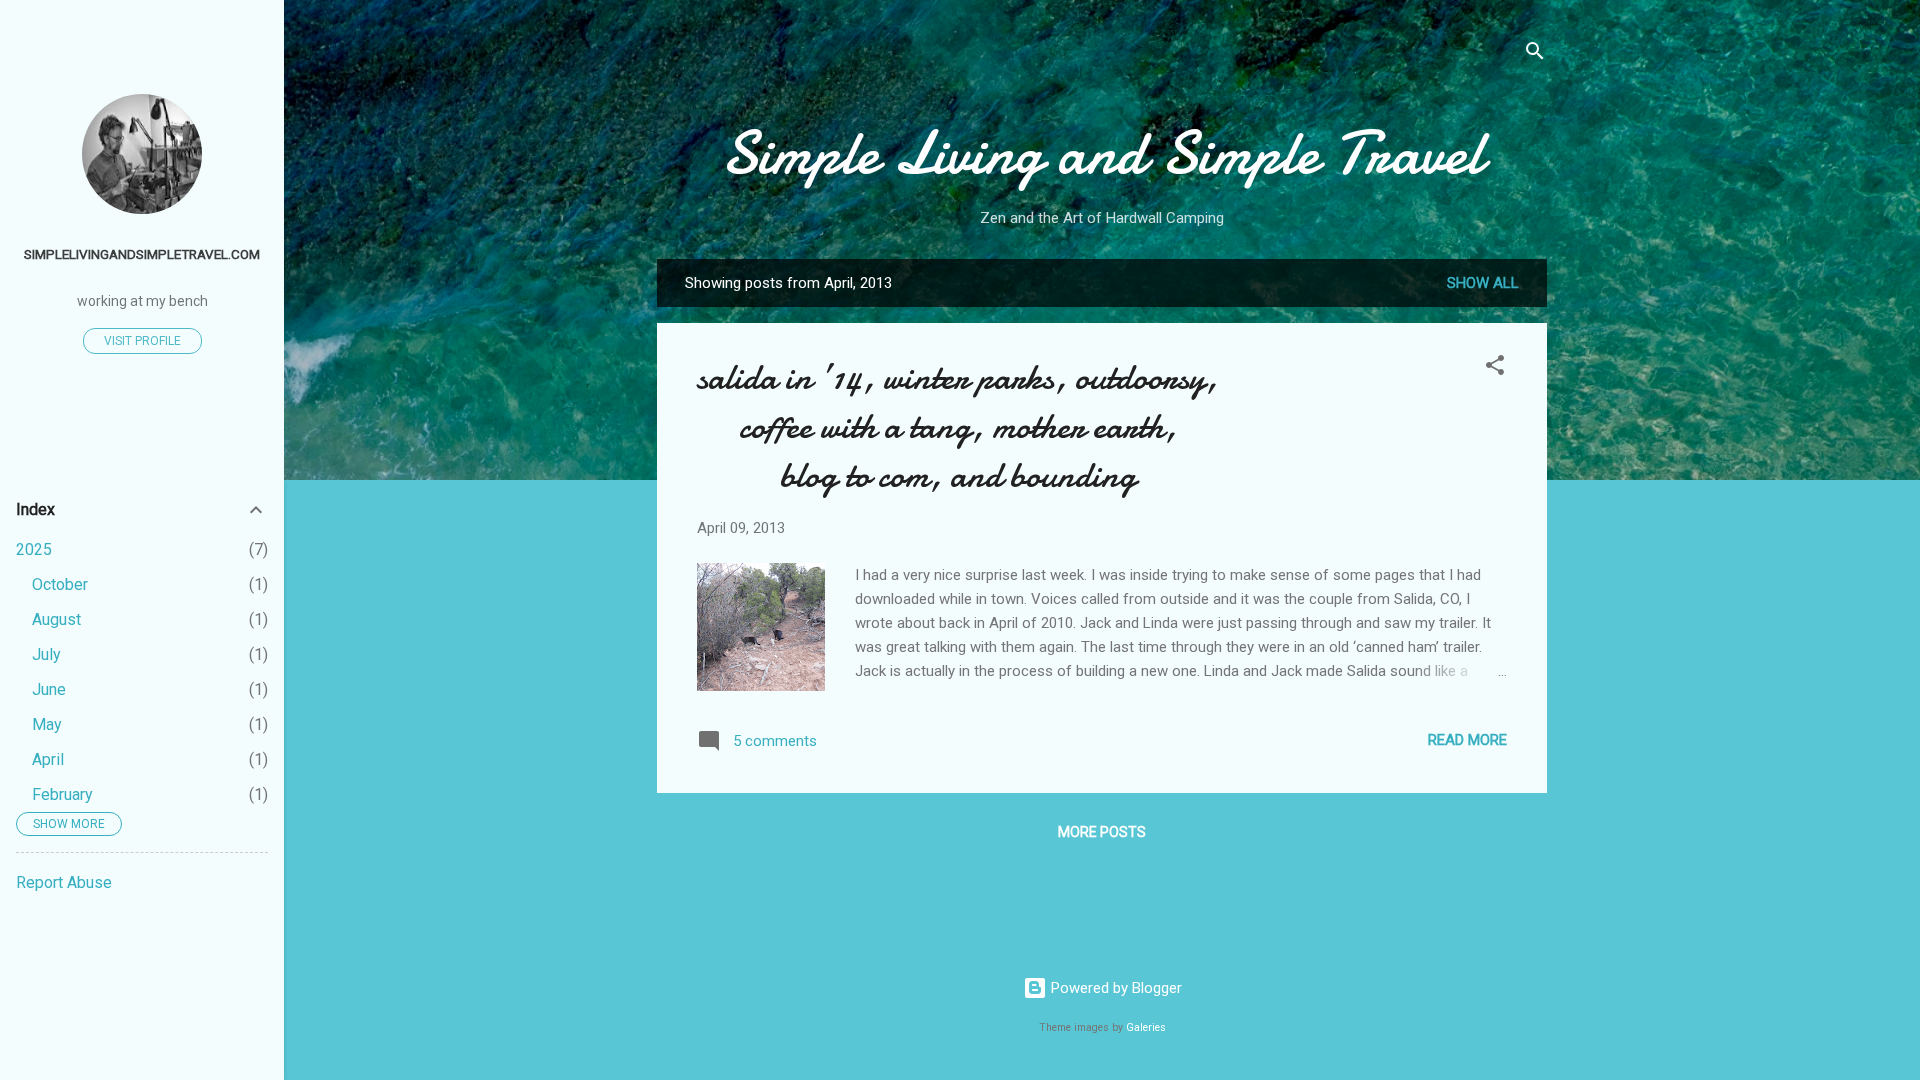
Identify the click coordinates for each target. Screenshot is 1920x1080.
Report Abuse (64, 882)
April (48, 759)
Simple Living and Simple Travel (1102, 153)
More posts (1102, 832)
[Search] (1535, 54)
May (47, 724)
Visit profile (142, 341)
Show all (1483, 283)
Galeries (1146, 1027)
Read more (1467, 740)
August (56, 619)
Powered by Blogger (1114, 988)
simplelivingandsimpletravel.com (142, 254)
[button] (1495, 368)
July (46, 654)
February (62, 794)
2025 (34, 549)
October (60, 584)
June (49, 689)
